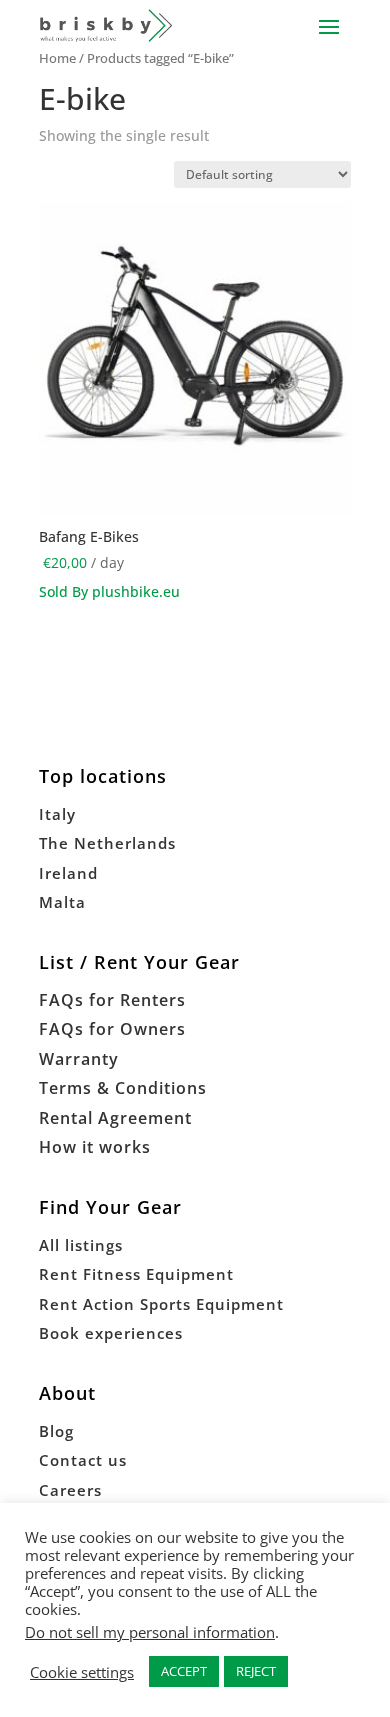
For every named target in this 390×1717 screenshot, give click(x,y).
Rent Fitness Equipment (136, 1274)
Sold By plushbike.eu (109, 591)
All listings (81, 1245)
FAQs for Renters (112, 1000)
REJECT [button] (256, 1671)
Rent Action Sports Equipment (161, 1304)
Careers (70, 1490)
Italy (57, 814)
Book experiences (111, 1333)
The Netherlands (107, 843)
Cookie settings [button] (82, 1672)
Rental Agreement (115, 1118)
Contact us (83, 1460)
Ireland (68, 873)
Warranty (79, 1059)
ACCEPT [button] (184, 1671)
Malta (62, 902)
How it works (95, 1147)
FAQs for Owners (112, 1029)
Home (57, 58)
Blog (56, 1431)
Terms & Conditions (123, 1088)
